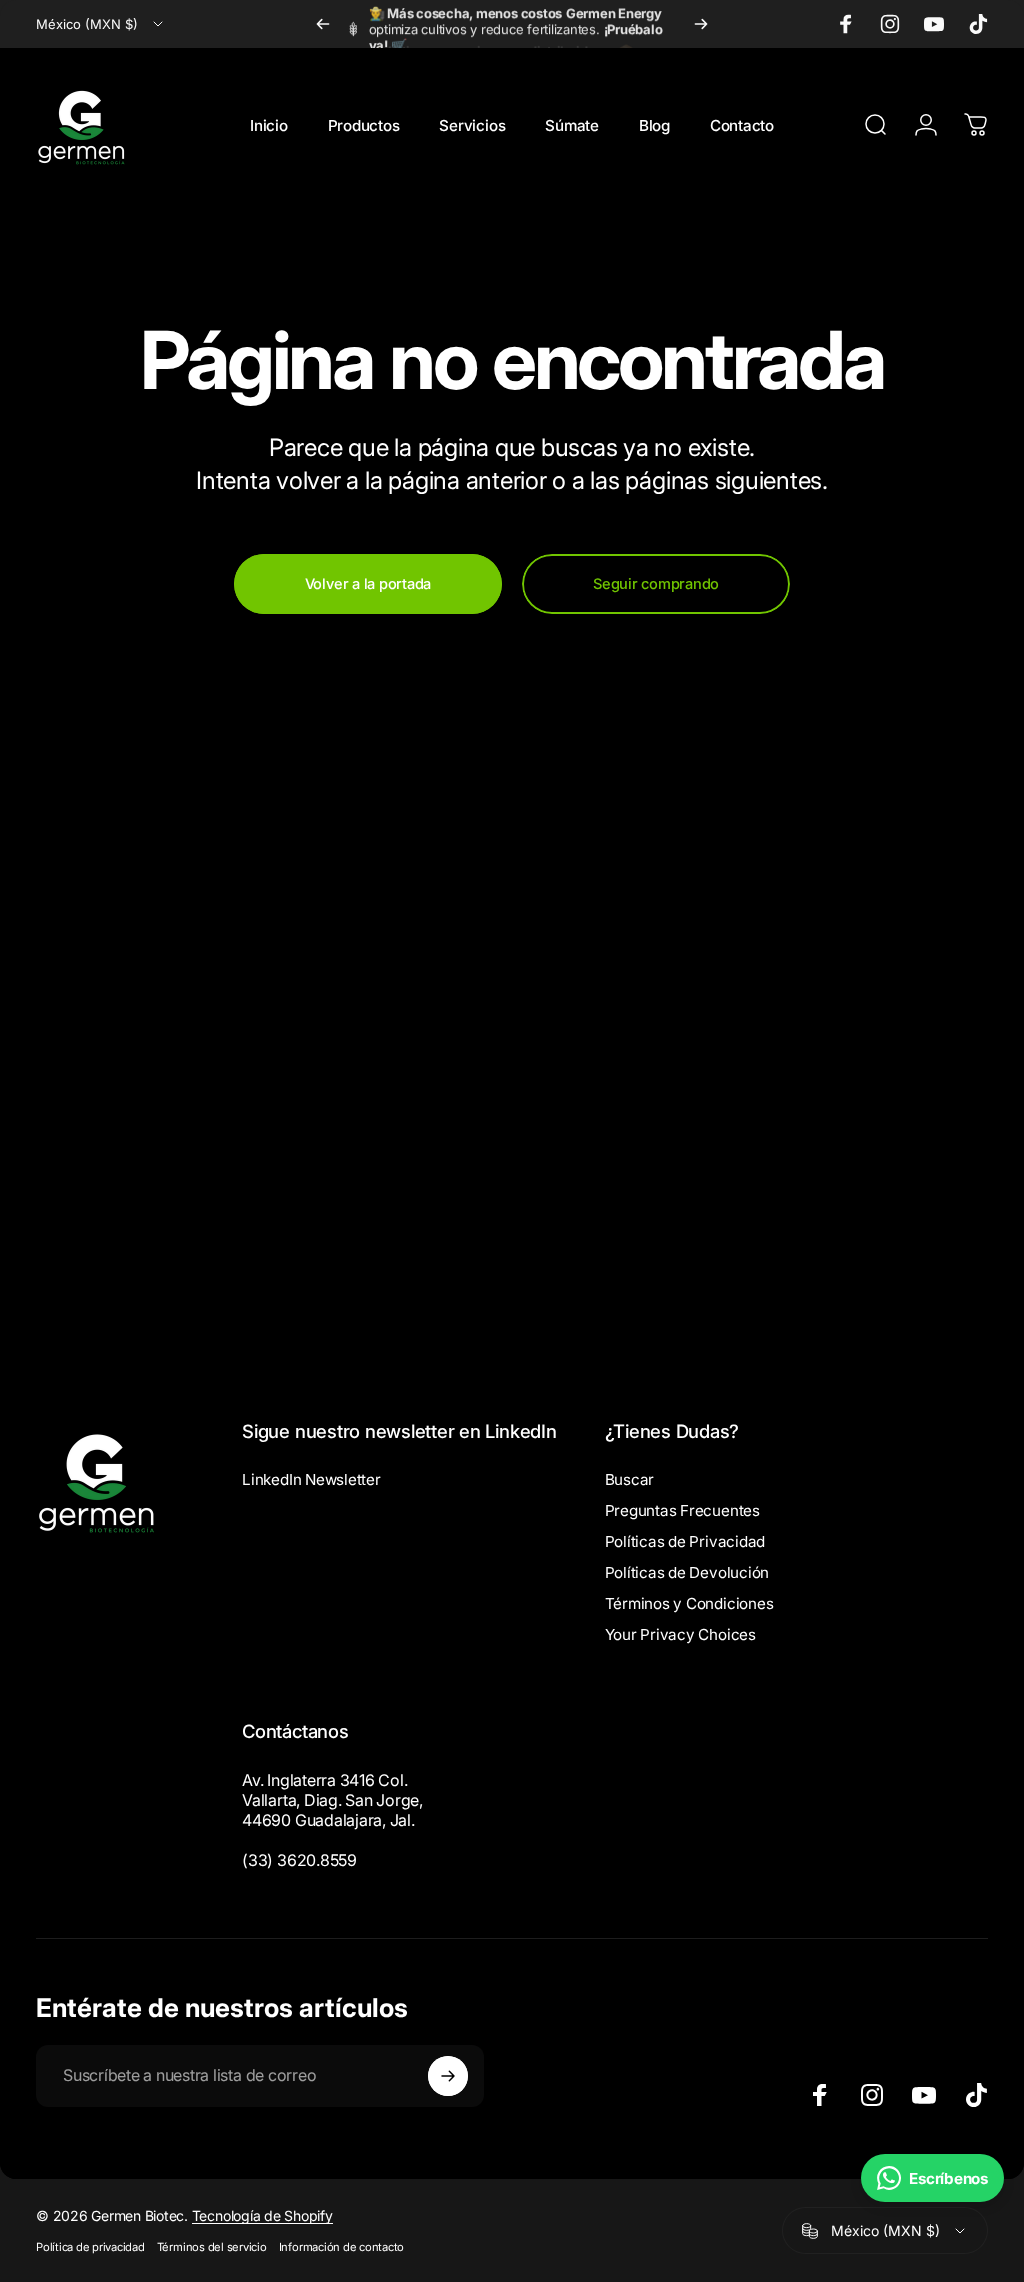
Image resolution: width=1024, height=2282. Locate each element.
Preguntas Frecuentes (682, 1510)
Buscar (630, 1479)
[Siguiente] (701, 24)
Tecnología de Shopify (262, 2215)
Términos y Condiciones (689, 1603)
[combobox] (101, 24)
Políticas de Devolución (687, 1572)
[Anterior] (323, 24)
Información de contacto (341, 2247)
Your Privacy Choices (680, 1634)
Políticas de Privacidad (685, 1541)
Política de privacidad (90, 2247)
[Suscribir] (448, 2076)
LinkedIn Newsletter (311, 1479)
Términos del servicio (212, 2247)
